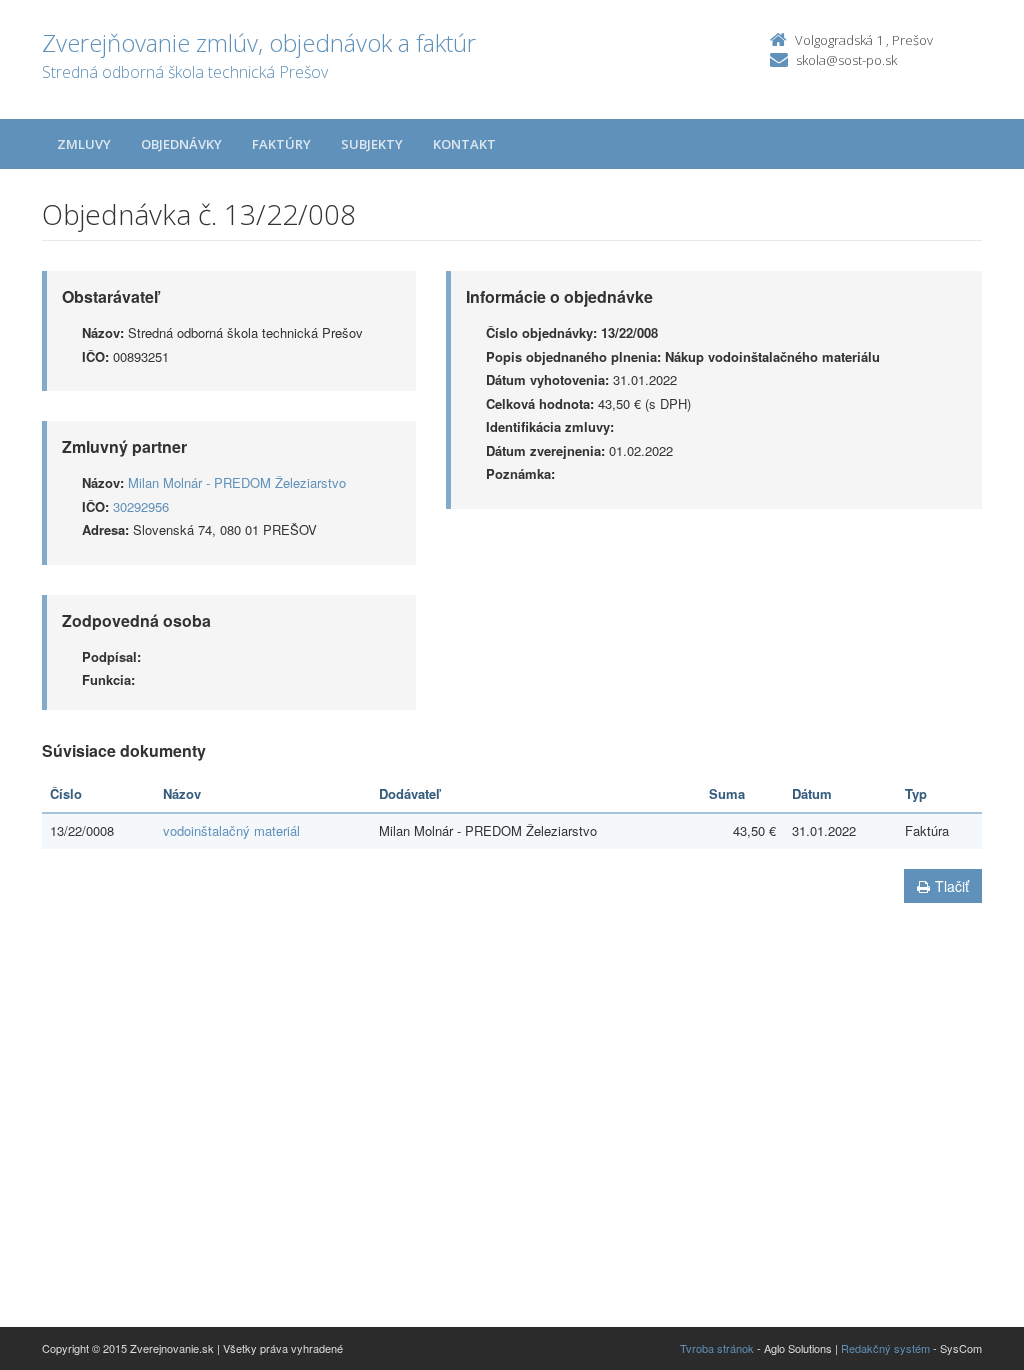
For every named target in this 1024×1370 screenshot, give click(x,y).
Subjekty (372, 144)
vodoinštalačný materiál (231, 830)
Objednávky (181, 144)
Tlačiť (952, 886)
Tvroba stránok (717, 1348)
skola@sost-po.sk (846, 60)
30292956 (141, 506)
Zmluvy (84, 144)
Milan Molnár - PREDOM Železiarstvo (237, 482)
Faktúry (281, 144)
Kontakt (464, 144)
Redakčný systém (885, 1348)
